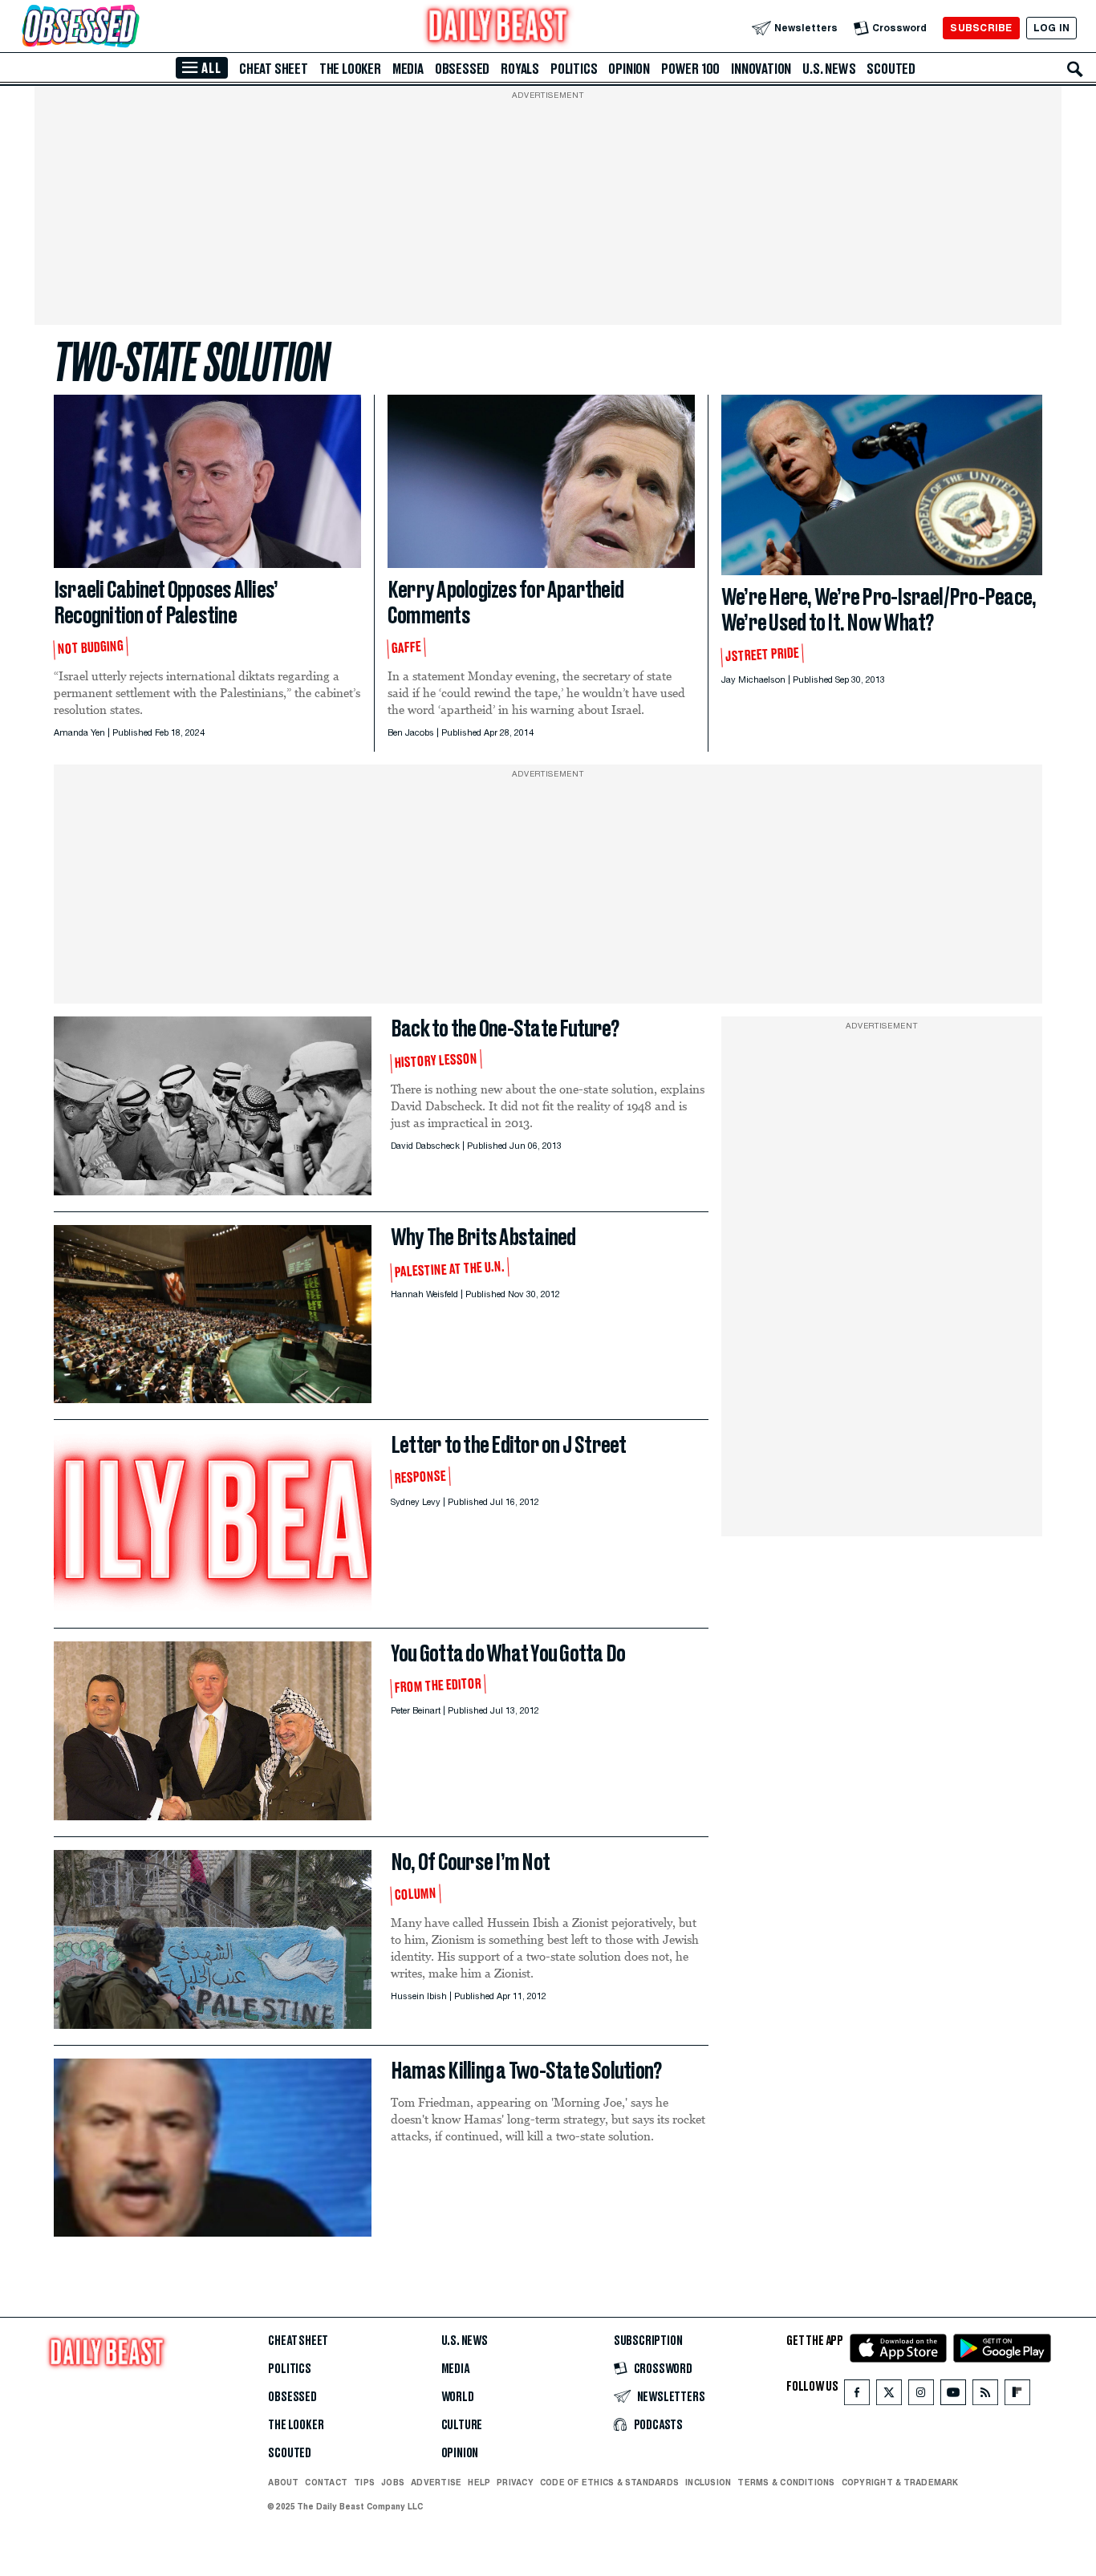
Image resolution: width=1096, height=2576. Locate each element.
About (283, 2482)
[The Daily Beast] (498, 28)
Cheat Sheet (274, 69)
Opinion (629, 69)
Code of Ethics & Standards (609, 2482)
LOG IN (1051, 28)
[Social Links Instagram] (921, 2396)
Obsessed (462, 69)
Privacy (515, 2482)
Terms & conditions (786, 2482)
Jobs (393, 2482)
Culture (462, 2425)
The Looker (350, 69)
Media (408, 69)
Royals (520, 69)
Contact (326, 2482)
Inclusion (708, 2482)
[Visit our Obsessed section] (132, 28)
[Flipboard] (1017, 2396)
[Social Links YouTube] (953, 2396)
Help (479, 2482)
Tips (364, 2482)
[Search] (1075, 69)
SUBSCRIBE (981, 28)
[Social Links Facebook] (857, 2396)
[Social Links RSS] (985, 2396)
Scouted (891, 69)
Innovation (761, 69)
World (458, 2397)
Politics (574, 69)
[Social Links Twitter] (889, 2396)
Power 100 (690, 69)
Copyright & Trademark (900, 2482)
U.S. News (829, 69)
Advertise (436, 2482)
